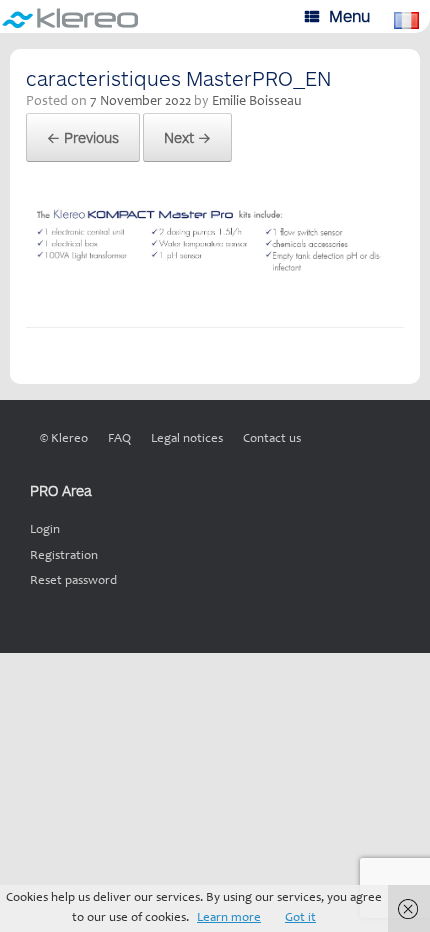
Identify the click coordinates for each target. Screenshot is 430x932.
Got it (300, 918)
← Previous (83, 137)
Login (45, 530)
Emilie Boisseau (257, 102)
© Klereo (64, 439)
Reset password (73, 581)
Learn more (229, 918)
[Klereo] (71, 16)
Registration (64, 556)
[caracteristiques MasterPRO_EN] (215, 275)
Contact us (272, 439)
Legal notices (187, 439)
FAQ (119, 439)
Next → (187, 137)
